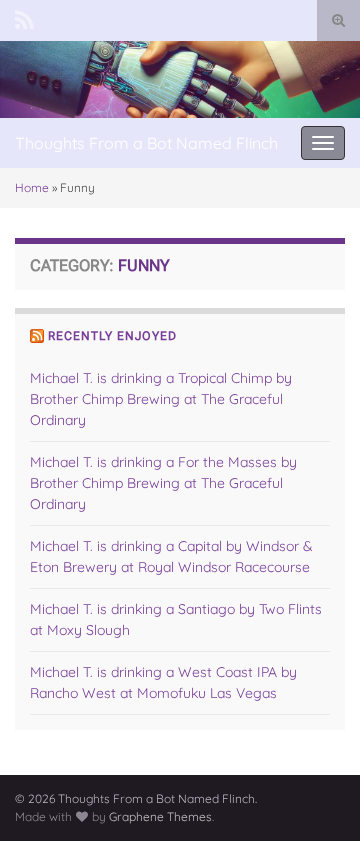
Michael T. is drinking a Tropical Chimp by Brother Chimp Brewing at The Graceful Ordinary (161, 399)
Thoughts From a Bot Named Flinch (146, 143)
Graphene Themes (160, 816)
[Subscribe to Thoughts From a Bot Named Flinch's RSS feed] (24, 17)
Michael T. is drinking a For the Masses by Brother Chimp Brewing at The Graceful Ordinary (163, 483)
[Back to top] (315, 796)
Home (32, 187)
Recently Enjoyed (112, 336)
